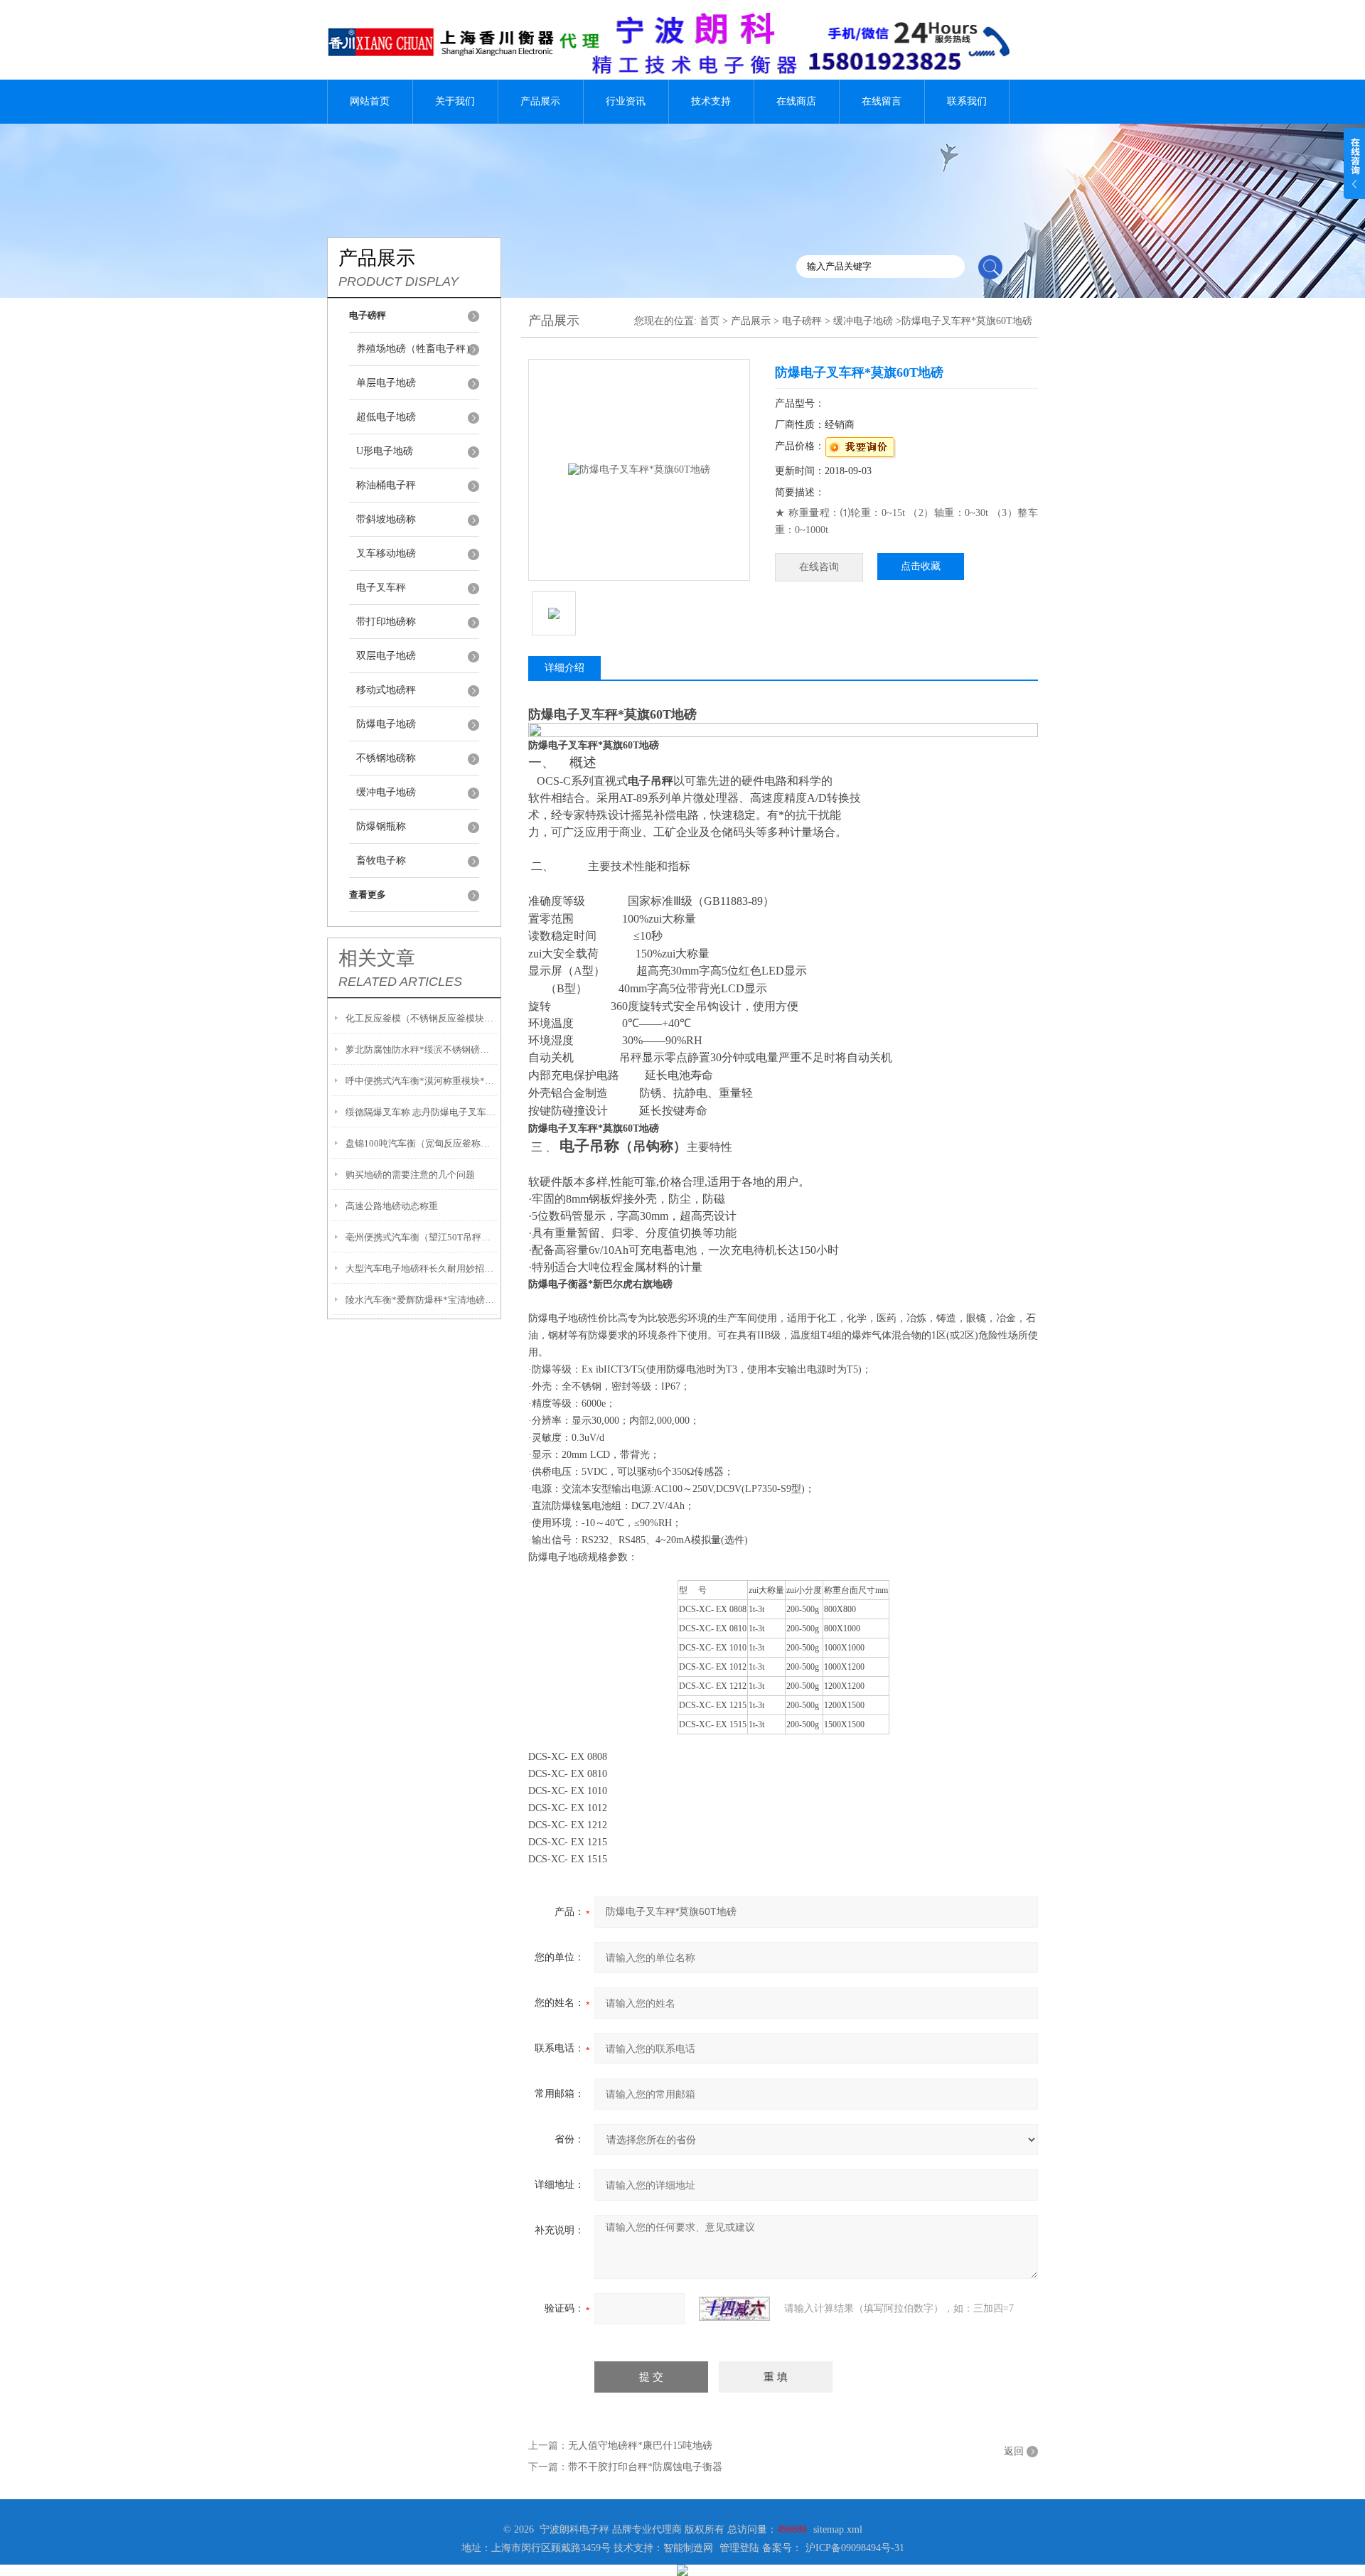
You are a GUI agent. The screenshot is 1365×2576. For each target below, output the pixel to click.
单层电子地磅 (386, 383)
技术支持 (711, 101)
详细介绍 (564, 668)
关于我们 (455, 101)
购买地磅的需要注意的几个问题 (410, 1175)
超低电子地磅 (386, 417)
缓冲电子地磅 (386, 792)
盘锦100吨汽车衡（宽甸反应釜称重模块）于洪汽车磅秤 (421, 1143)
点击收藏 (921, 566)
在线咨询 (819, 567)
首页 (710, 321)
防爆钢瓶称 (381, 826)
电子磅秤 (802, 321)
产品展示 (540, 101)
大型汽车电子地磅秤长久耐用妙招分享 (421, 1268)
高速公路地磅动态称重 (392, 1206)
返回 (1014, 2451)
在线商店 (796, 101)
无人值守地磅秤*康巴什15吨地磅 (640, 2446)
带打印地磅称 (386, 622)
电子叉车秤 (381, 587)
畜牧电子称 (381, 860)
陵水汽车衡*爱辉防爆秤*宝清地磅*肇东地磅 (421, 1300)
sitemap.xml (838, 2529)
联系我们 (967, 101)
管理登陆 (739, 2548)
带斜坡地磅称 (386, 519)
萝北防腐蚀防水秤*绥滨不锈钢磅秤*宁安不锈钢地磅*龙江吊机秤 (421, 1050)
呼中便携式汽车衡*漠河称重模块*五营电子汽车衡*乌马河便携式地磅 (421, 1081)
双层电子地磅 (386, 656)
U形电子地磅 (385, 451)
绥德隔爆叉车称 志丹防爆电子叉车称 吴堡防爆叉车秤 (421, 1112)
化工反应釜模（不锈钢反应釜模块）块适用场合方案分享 (421, 1018)
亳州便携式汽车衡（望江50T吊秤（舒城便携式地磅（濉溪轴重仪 (421, 1237)
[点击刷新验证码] (734, 2309)
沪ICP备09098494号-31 (855, 2548)
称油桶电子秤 (386, 485)
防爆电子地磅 (386, 724)
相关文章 (377, 958)
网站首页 (370, 101)
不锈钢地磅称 (386, 758)
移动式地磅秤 (386, 690)
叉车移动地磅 (386, 553)
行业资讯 (626, 101)
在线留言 (882, 101)
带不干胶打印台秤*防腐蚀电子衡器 (645, 2467)
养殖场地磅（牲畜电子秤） (416, 349)
